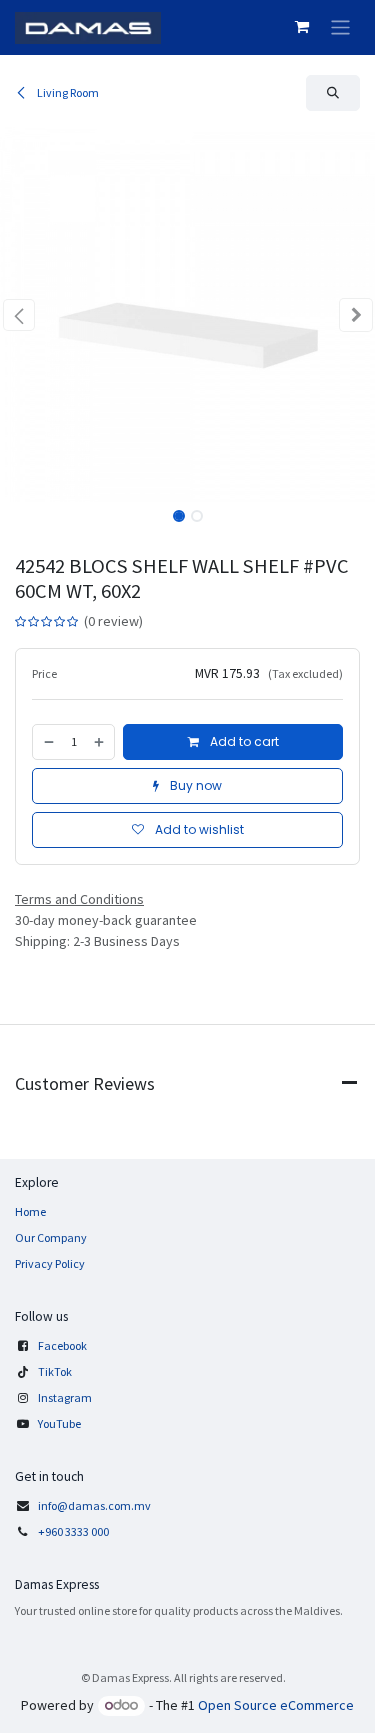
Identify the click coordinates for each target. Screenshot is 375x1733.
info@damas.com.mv (94, 1505)
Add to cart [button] (243, 741)
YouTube (59, 1423)
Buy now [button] (194, 785)
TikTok (55, 1371)
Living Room (67, 92)
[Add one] (100, 742)
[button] (333, 93)
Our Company (51, 1237)
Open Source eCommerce (276, 1705)
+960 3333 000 (74, 1531)
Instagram (65, 1397)
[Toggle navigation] (340, 27)
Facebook (62, 1345)
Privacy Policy (50, 1263)
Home (30, 1211)
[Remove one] (48, 742)
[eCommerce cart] (302, 27)
